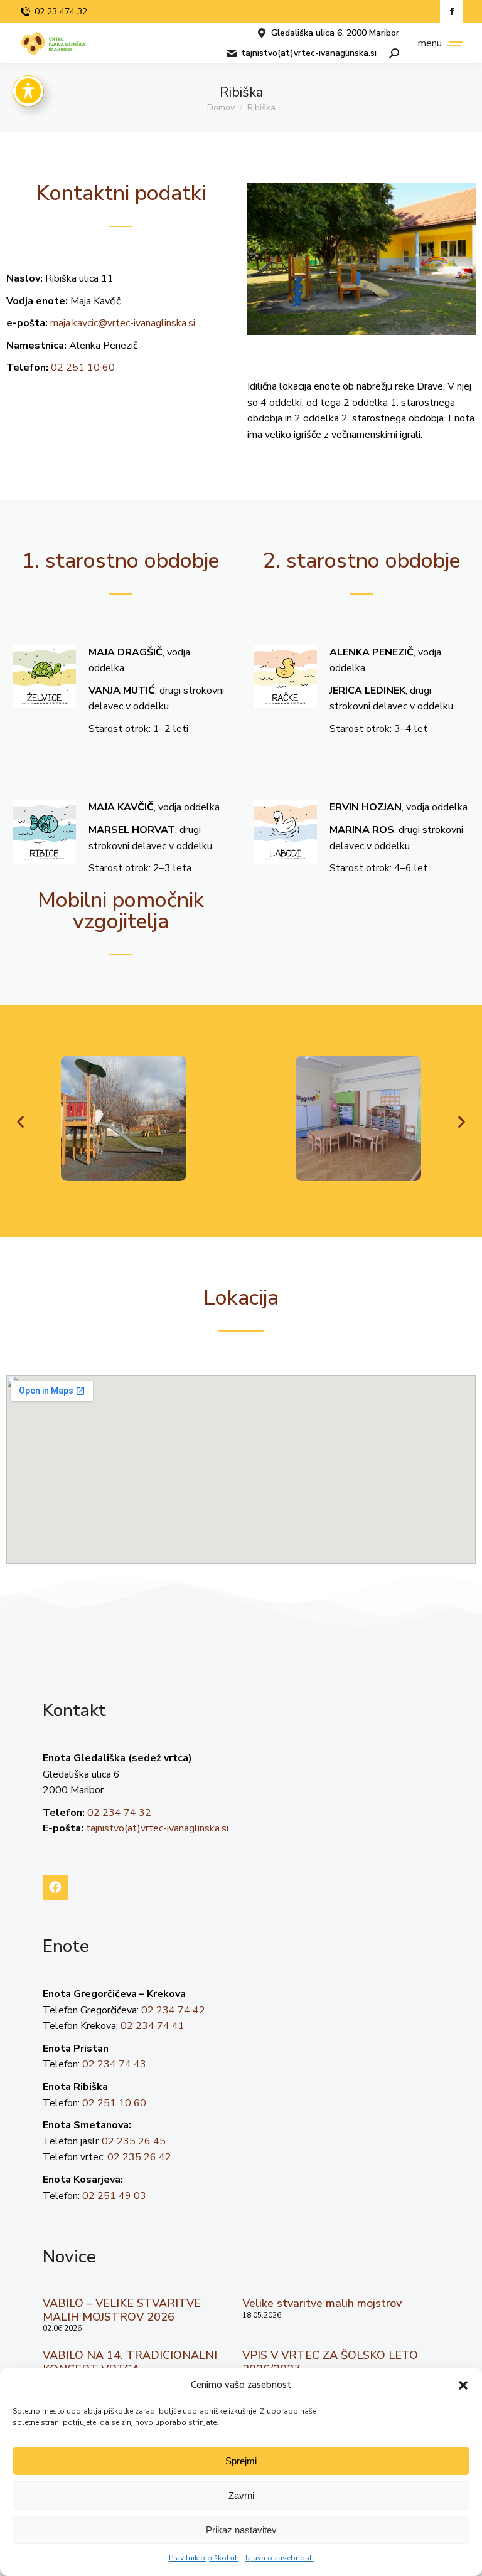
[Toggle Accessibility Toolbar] (28, 91)
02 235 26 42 (139, 2157)
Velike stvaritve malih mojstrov (322, 2303)
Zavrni (241, 2495)
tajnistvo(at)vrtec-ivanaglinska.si (309, 53)
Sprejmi (241, 2461)
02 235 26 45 (134, 2141)
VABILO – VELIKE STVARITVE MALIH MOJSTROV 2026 (122, 2310)
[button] (463, 2385)
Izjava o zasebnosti (280, 2558)
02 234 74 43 (114, 2064)
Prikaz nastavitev (241, 2530)
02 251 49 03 (114, 2196)
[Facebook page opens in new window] (452, 12)
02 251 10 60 (83, 368)
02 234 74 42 (173, 2010)
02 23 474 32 (61, 12)
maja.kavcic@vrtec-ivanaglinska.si (123, 323)
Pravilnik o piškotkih (204, 2558)
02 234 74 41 (153, 2026)
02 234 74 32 (119, 1813)
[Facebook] (55, 1887)
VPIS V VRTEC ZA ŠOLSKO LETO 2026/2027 (330, 2362)
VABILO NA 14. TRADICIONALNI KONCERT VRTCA (130, 2362)
